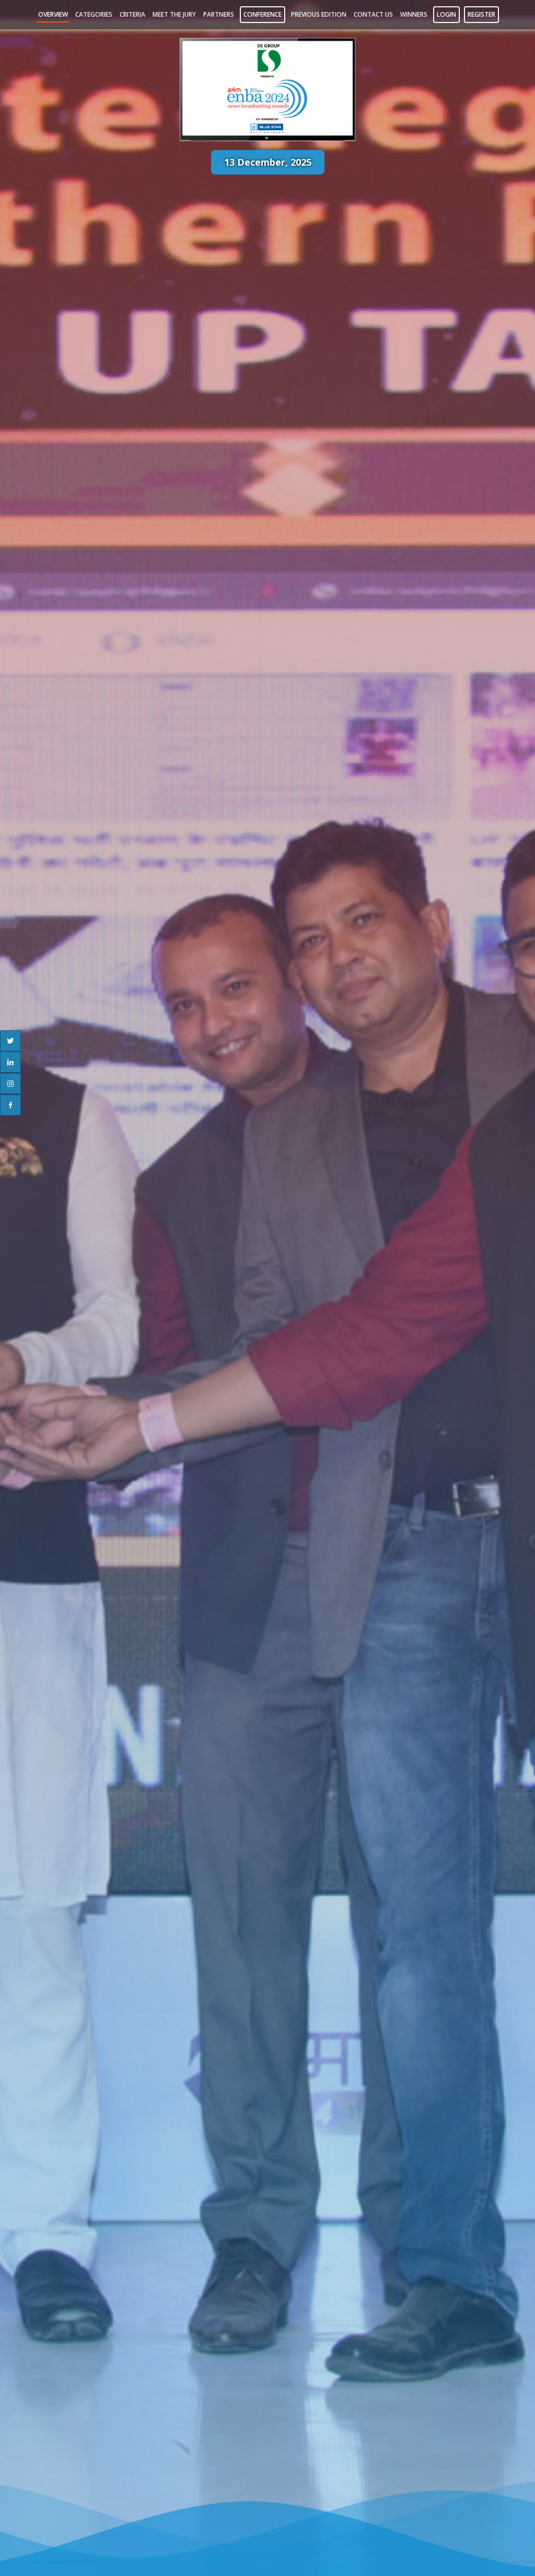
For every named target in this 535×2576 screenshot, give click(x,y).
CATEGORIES (94, 14)
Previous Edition (319, 14)
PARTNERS (219, 14)
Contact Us (373, 14)
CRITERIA (132, 14)
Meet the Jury (174, 14)
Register (481, 14)
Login (446, 14)
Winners (414, 14)
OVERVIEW (53, 14)
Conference (263, 14)
